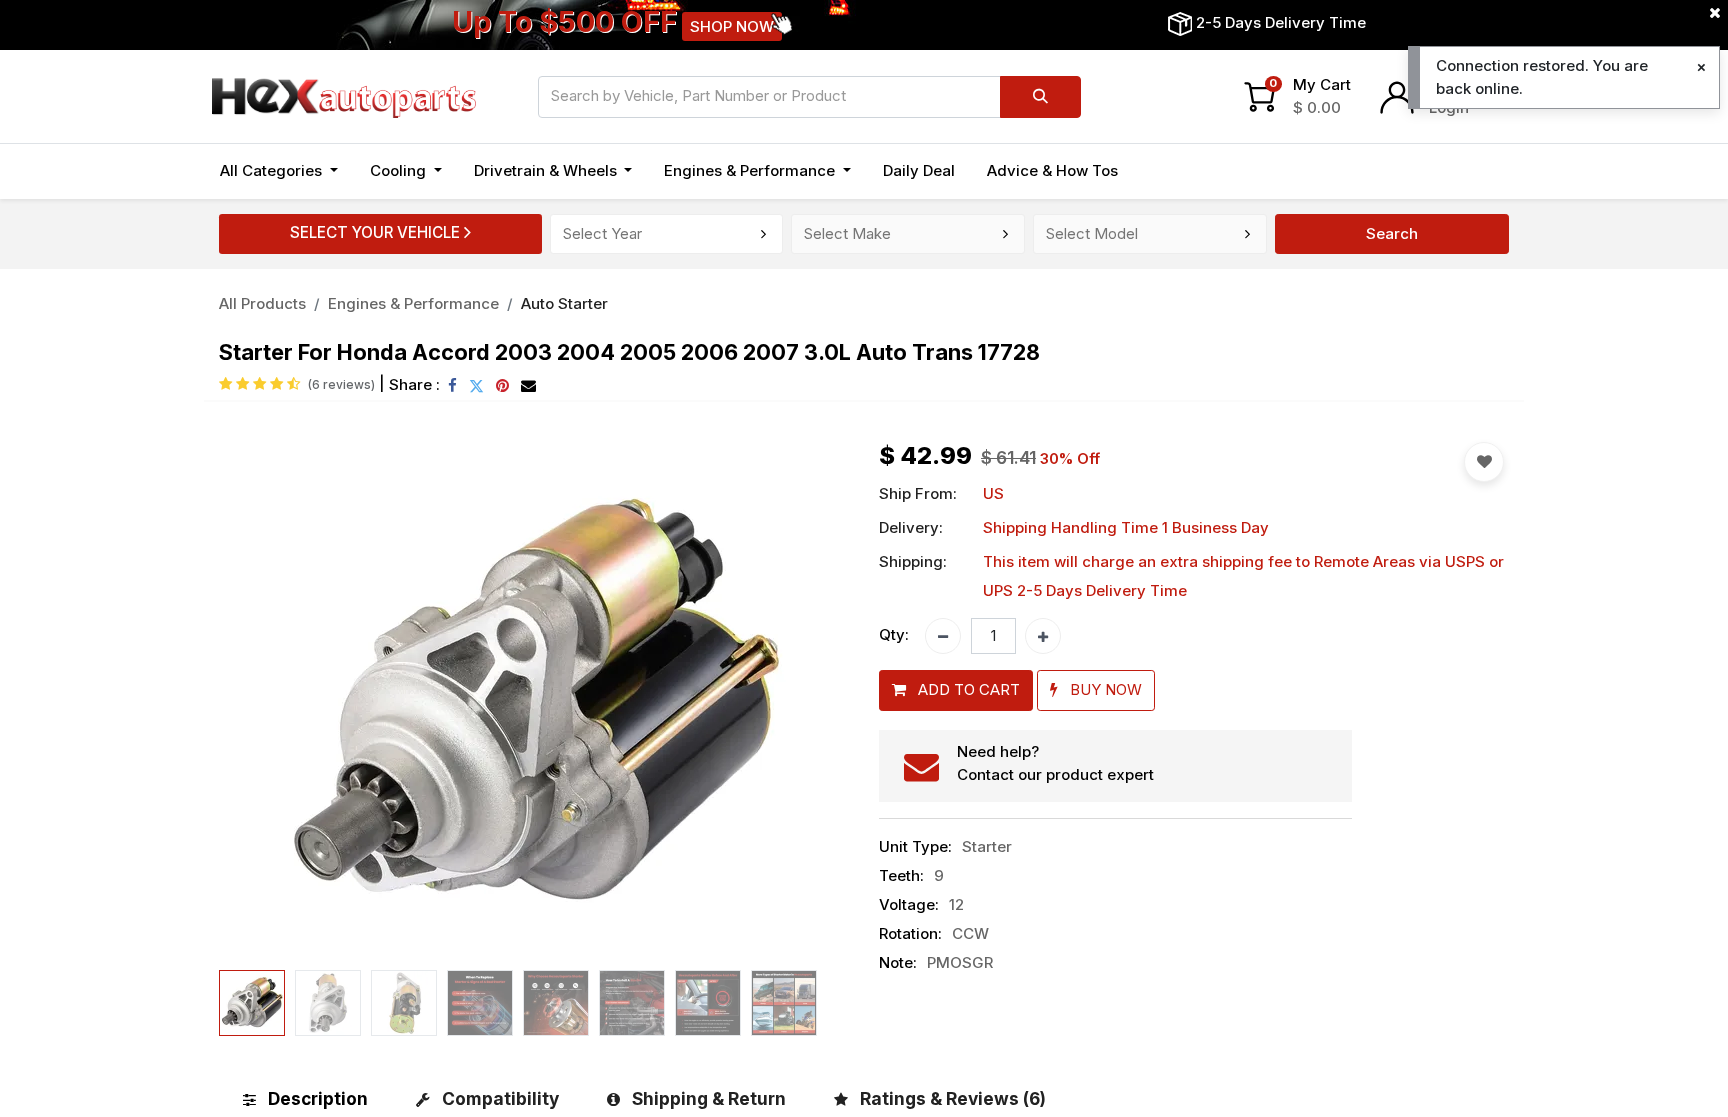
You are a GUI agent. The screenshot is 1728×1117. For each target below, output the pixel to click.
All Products (262, 303)
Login (1449, 107)
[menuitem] (919, 171)
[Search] (1040, 97)
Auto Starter (564, 303)
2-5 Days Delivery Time (1281, 22)
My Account (1472, 84)
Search (1392, 233)
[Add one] (1043, 636)
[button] (266, 702)
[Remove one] (943, 636)
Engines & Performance (413, 303)
